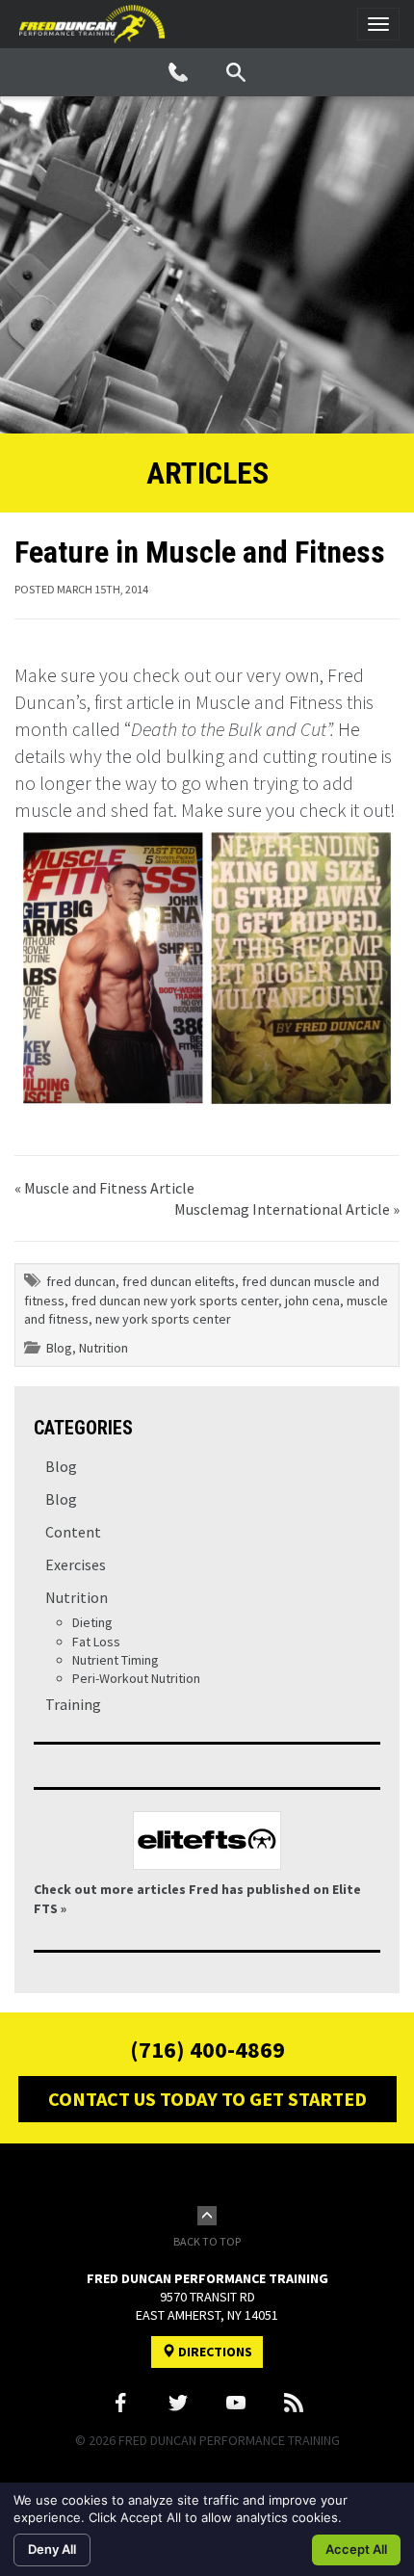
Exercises (76, 1564)
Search (236, 72)
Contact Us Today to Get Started (207, 2099)
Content (73, 1532)
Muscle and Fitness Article (109, 1188)
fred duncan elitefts (179, 1281)
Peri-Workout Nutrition (136, 1678)
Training (73, 1704)
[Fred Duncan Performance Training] (92, 24)
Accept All (356, 2549)
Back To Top (207, 2241)
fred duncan (81, 1281)
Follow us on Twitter (178, 2403)
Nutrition (103, 1348)
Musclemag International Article (282, 1209)
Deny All (52, 2549)
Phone (178, 72)
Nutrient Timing (116, 1660)
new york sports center (163, 1319)
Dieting (92, 1622)
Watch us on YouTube (236, 2403)
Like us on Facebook (120, 2403)
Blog (59, 1348)
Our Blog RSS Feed (294, 2403)
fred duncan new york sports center (175, 1301)
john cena (312, 1301)
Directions (214, 2352)
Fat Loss (96, 1642)
